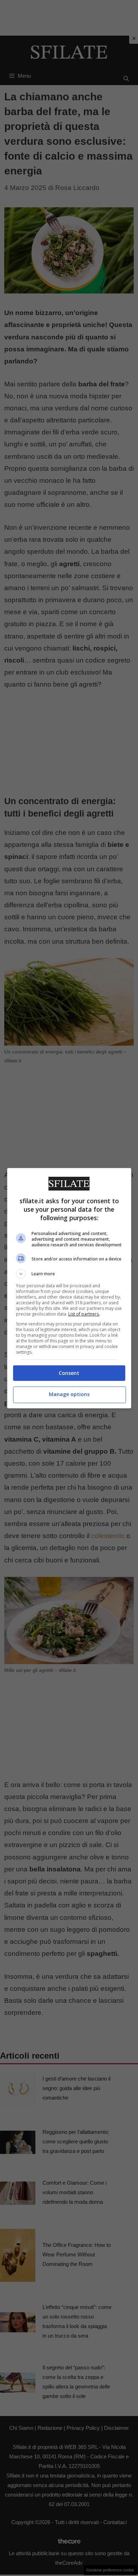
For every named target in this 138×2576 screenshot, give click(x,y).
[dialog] (69, 1288)
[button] (69, 1274)
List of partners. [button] (84, 1314)
